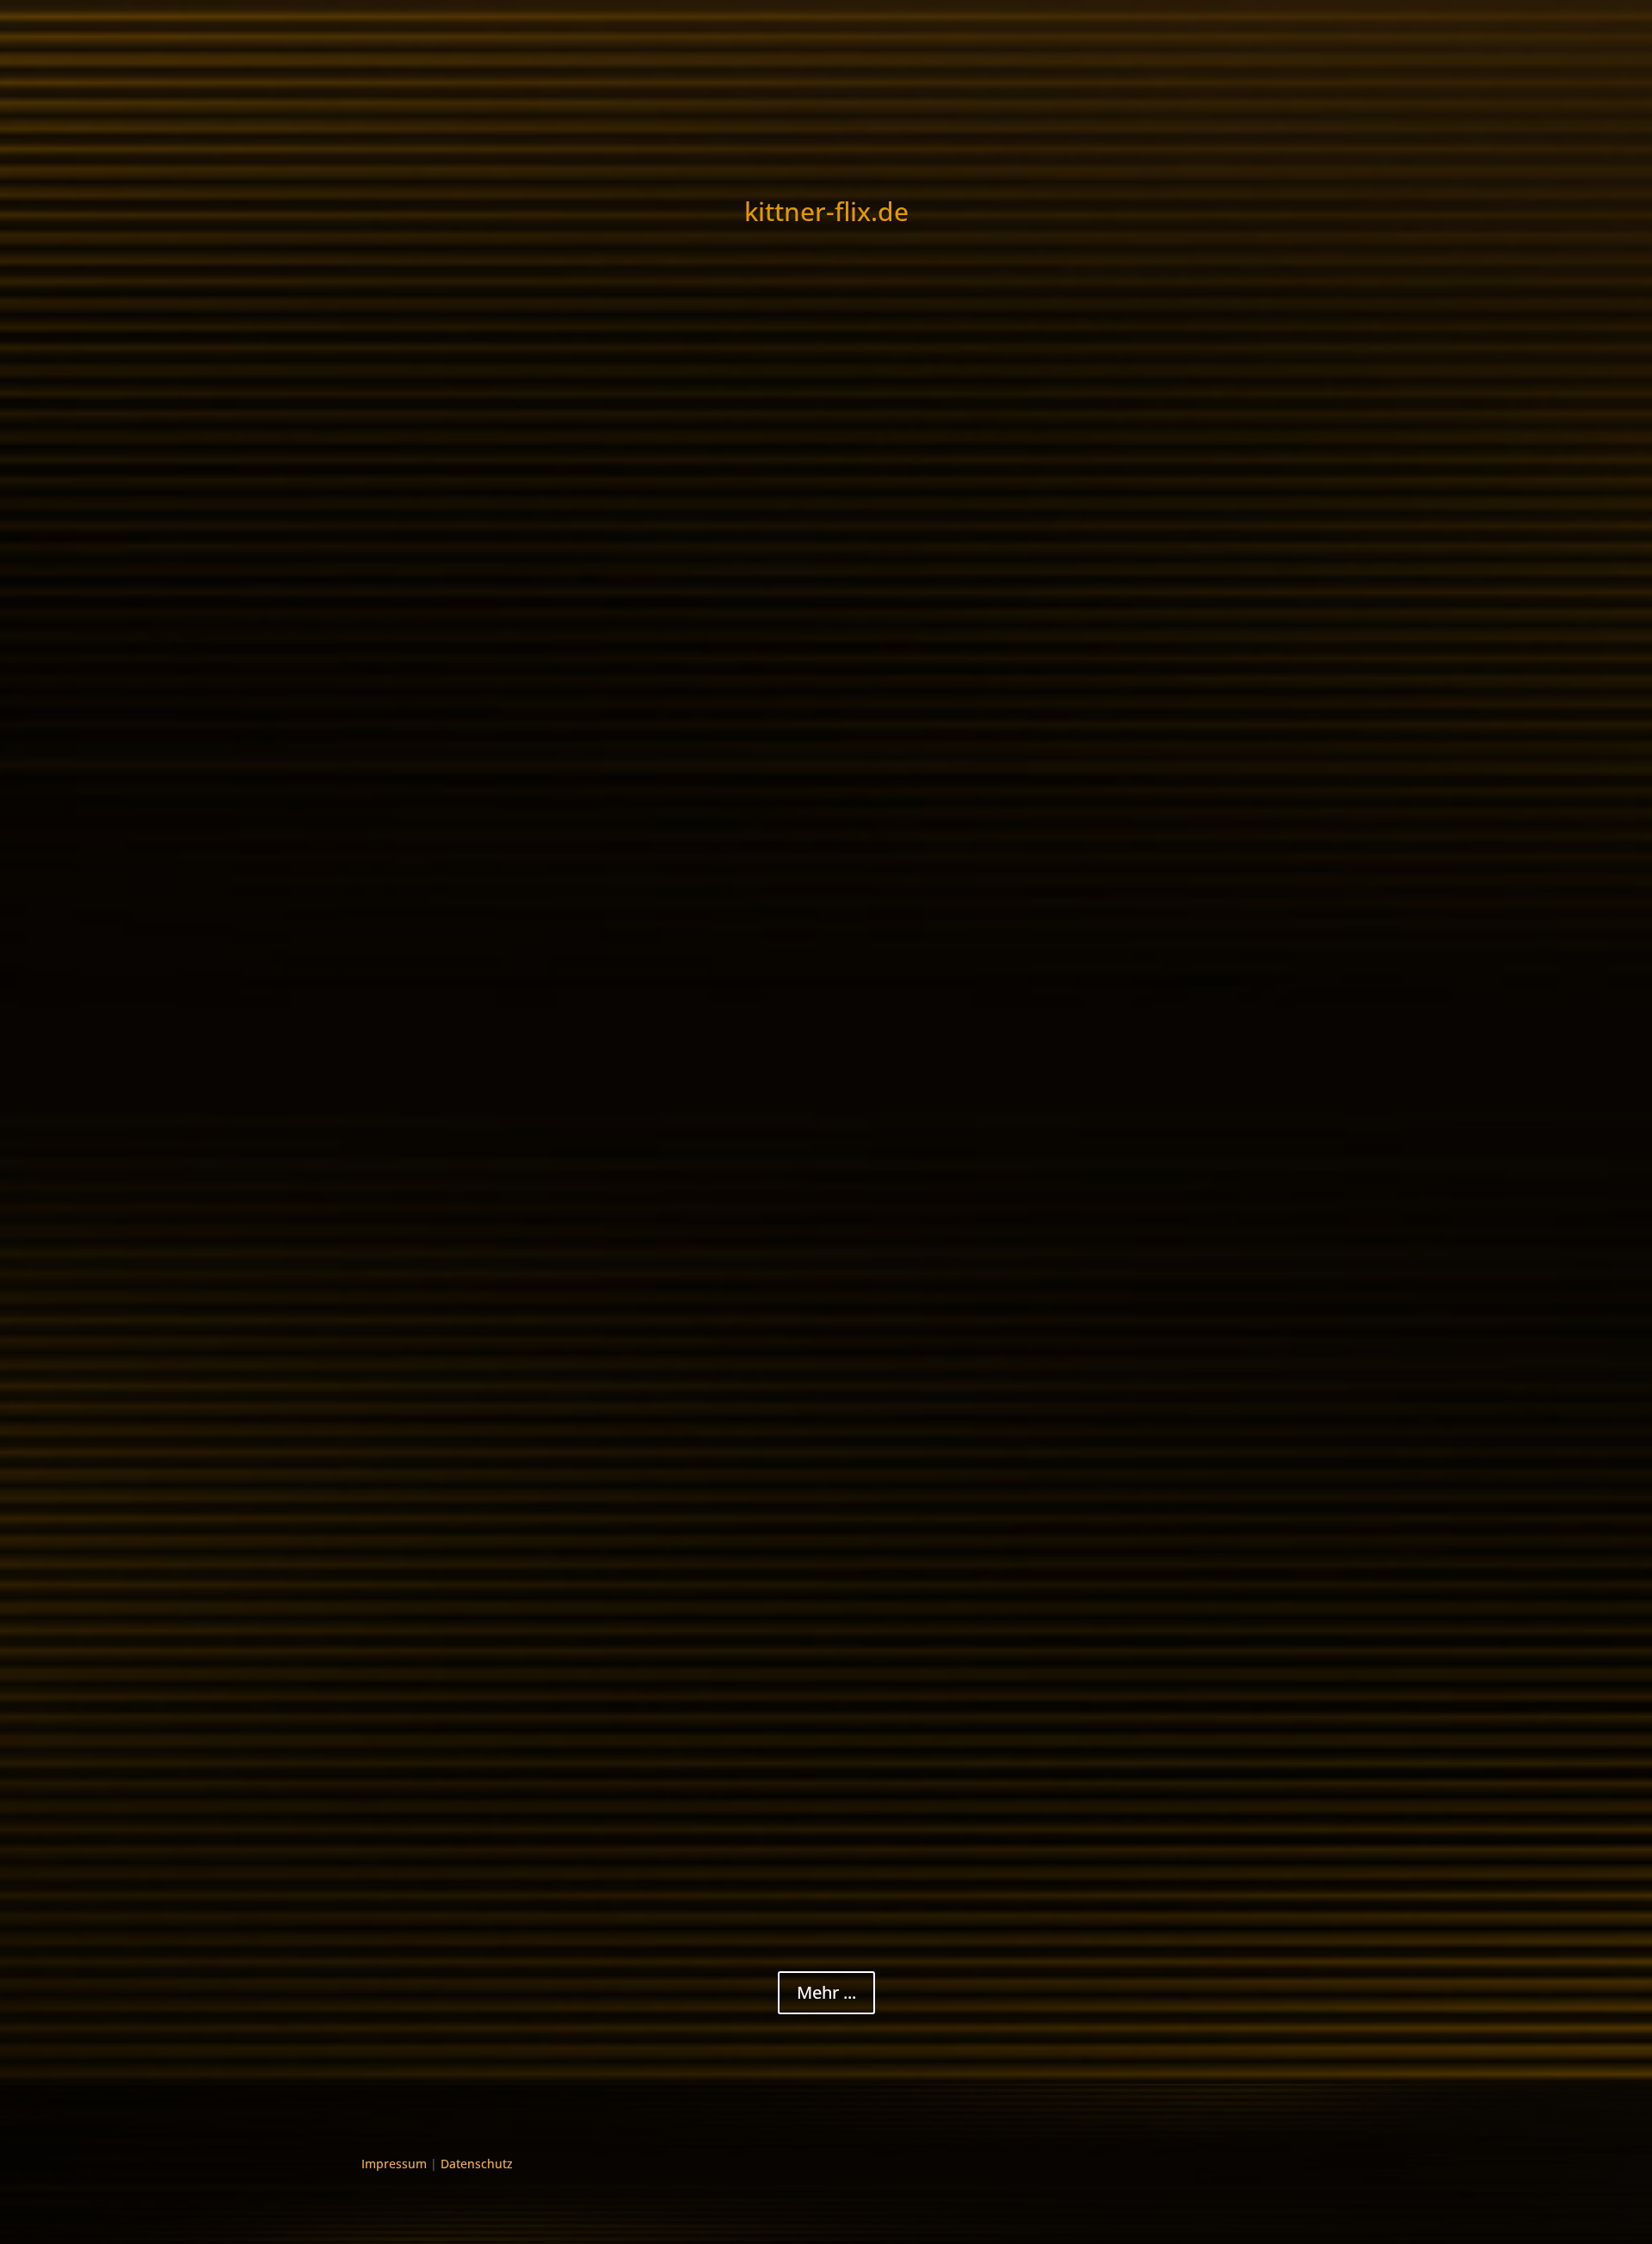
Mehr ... (826, 1992)
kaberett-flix (414, 526)
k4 (387, 500)
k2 (387, 635)
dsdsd (401, 1517)
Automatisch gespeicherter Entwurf (509, 1814)
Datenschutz (477, 2164)
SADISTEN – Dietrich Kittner (480, 1360)
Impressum (394, 2164)
